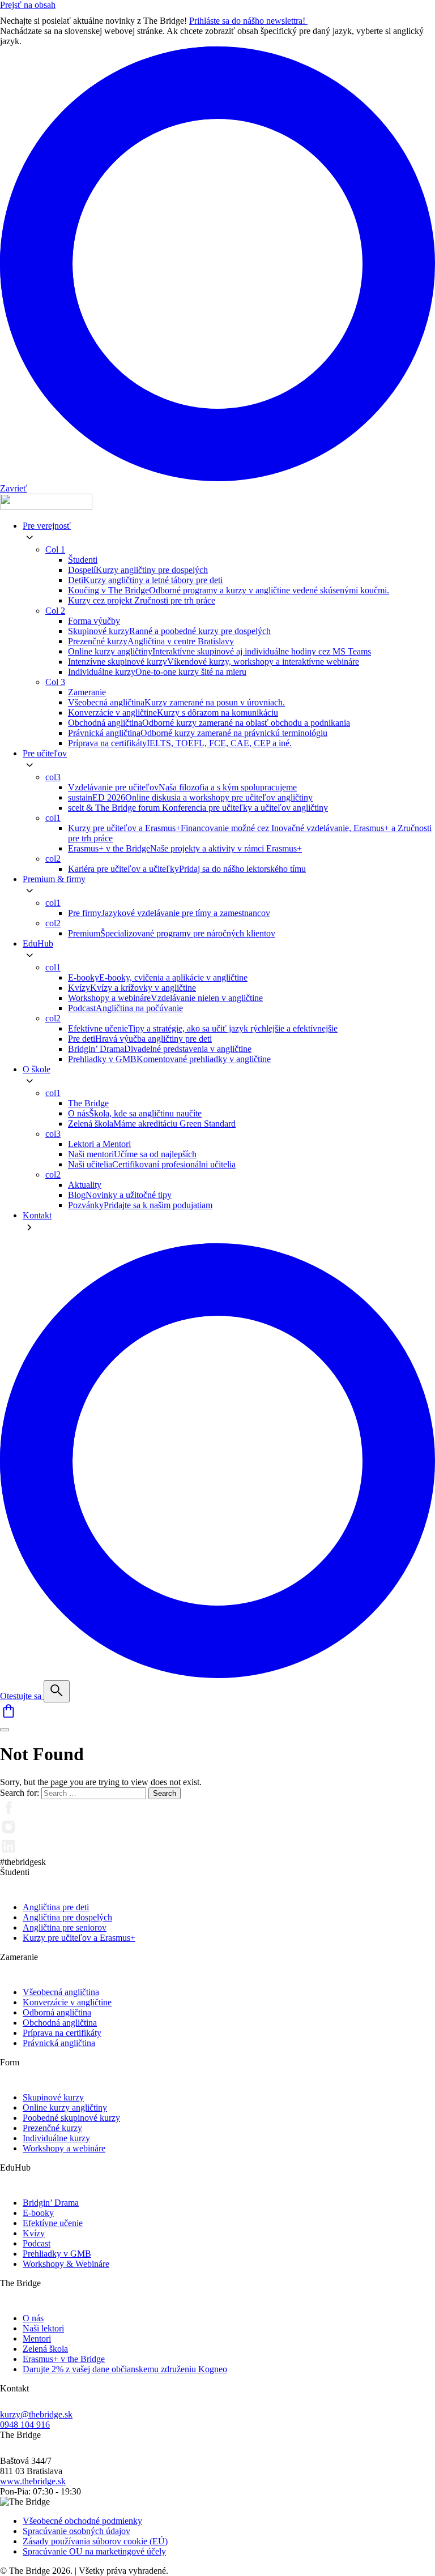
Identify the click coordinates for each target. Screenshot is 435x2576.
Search (165, 1793)
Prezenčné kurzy (52, 2128)
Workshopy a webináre (64, 2148)
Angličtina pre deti (56, 1907)
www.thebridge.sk (33, 2481)
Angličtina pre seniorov (65, 1927)
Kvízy (34, 2233)
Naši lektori (43, 2328)
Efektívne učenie (53, 2223)
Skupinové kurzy (53, 2097)
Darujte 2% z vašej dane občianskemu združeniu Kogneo (125, 2369)
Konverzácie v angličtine (67, 2002)
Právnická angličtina (59, 2043)
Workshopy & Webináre (66, 2264)
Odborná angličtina (57, 2012)
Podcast (37, 2243)
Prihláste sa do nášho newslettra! (248, 21)
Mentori (37, 2338)
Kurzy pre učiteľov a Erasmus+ (79, 1938)
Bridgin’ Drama (51, 2203)
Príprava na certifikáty (62, 2033)
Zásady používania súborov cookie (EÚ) (95, 2541)
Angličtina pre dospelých (67, 1917)
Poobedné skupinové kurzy (71, 2118)
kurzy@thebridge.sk (36, 2414)
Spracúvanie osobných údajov (76, 2531)
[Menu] (5, 1730)
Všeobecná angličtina (61, 1992)
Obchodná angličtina (60, 2023)
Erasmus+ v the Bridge (64, 2359)
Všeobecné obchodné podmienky (82, 2521)
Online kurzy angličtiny (65, 2108)
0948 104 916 (25, 2425)
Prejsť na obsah (28, 5)
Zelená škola (45, 2349)
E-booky (38, 2213)
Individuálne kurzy (56, 2138)
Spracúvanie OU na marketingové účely (94, 2551)
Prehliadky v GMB (57, 2254)
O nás (33, 2318)
